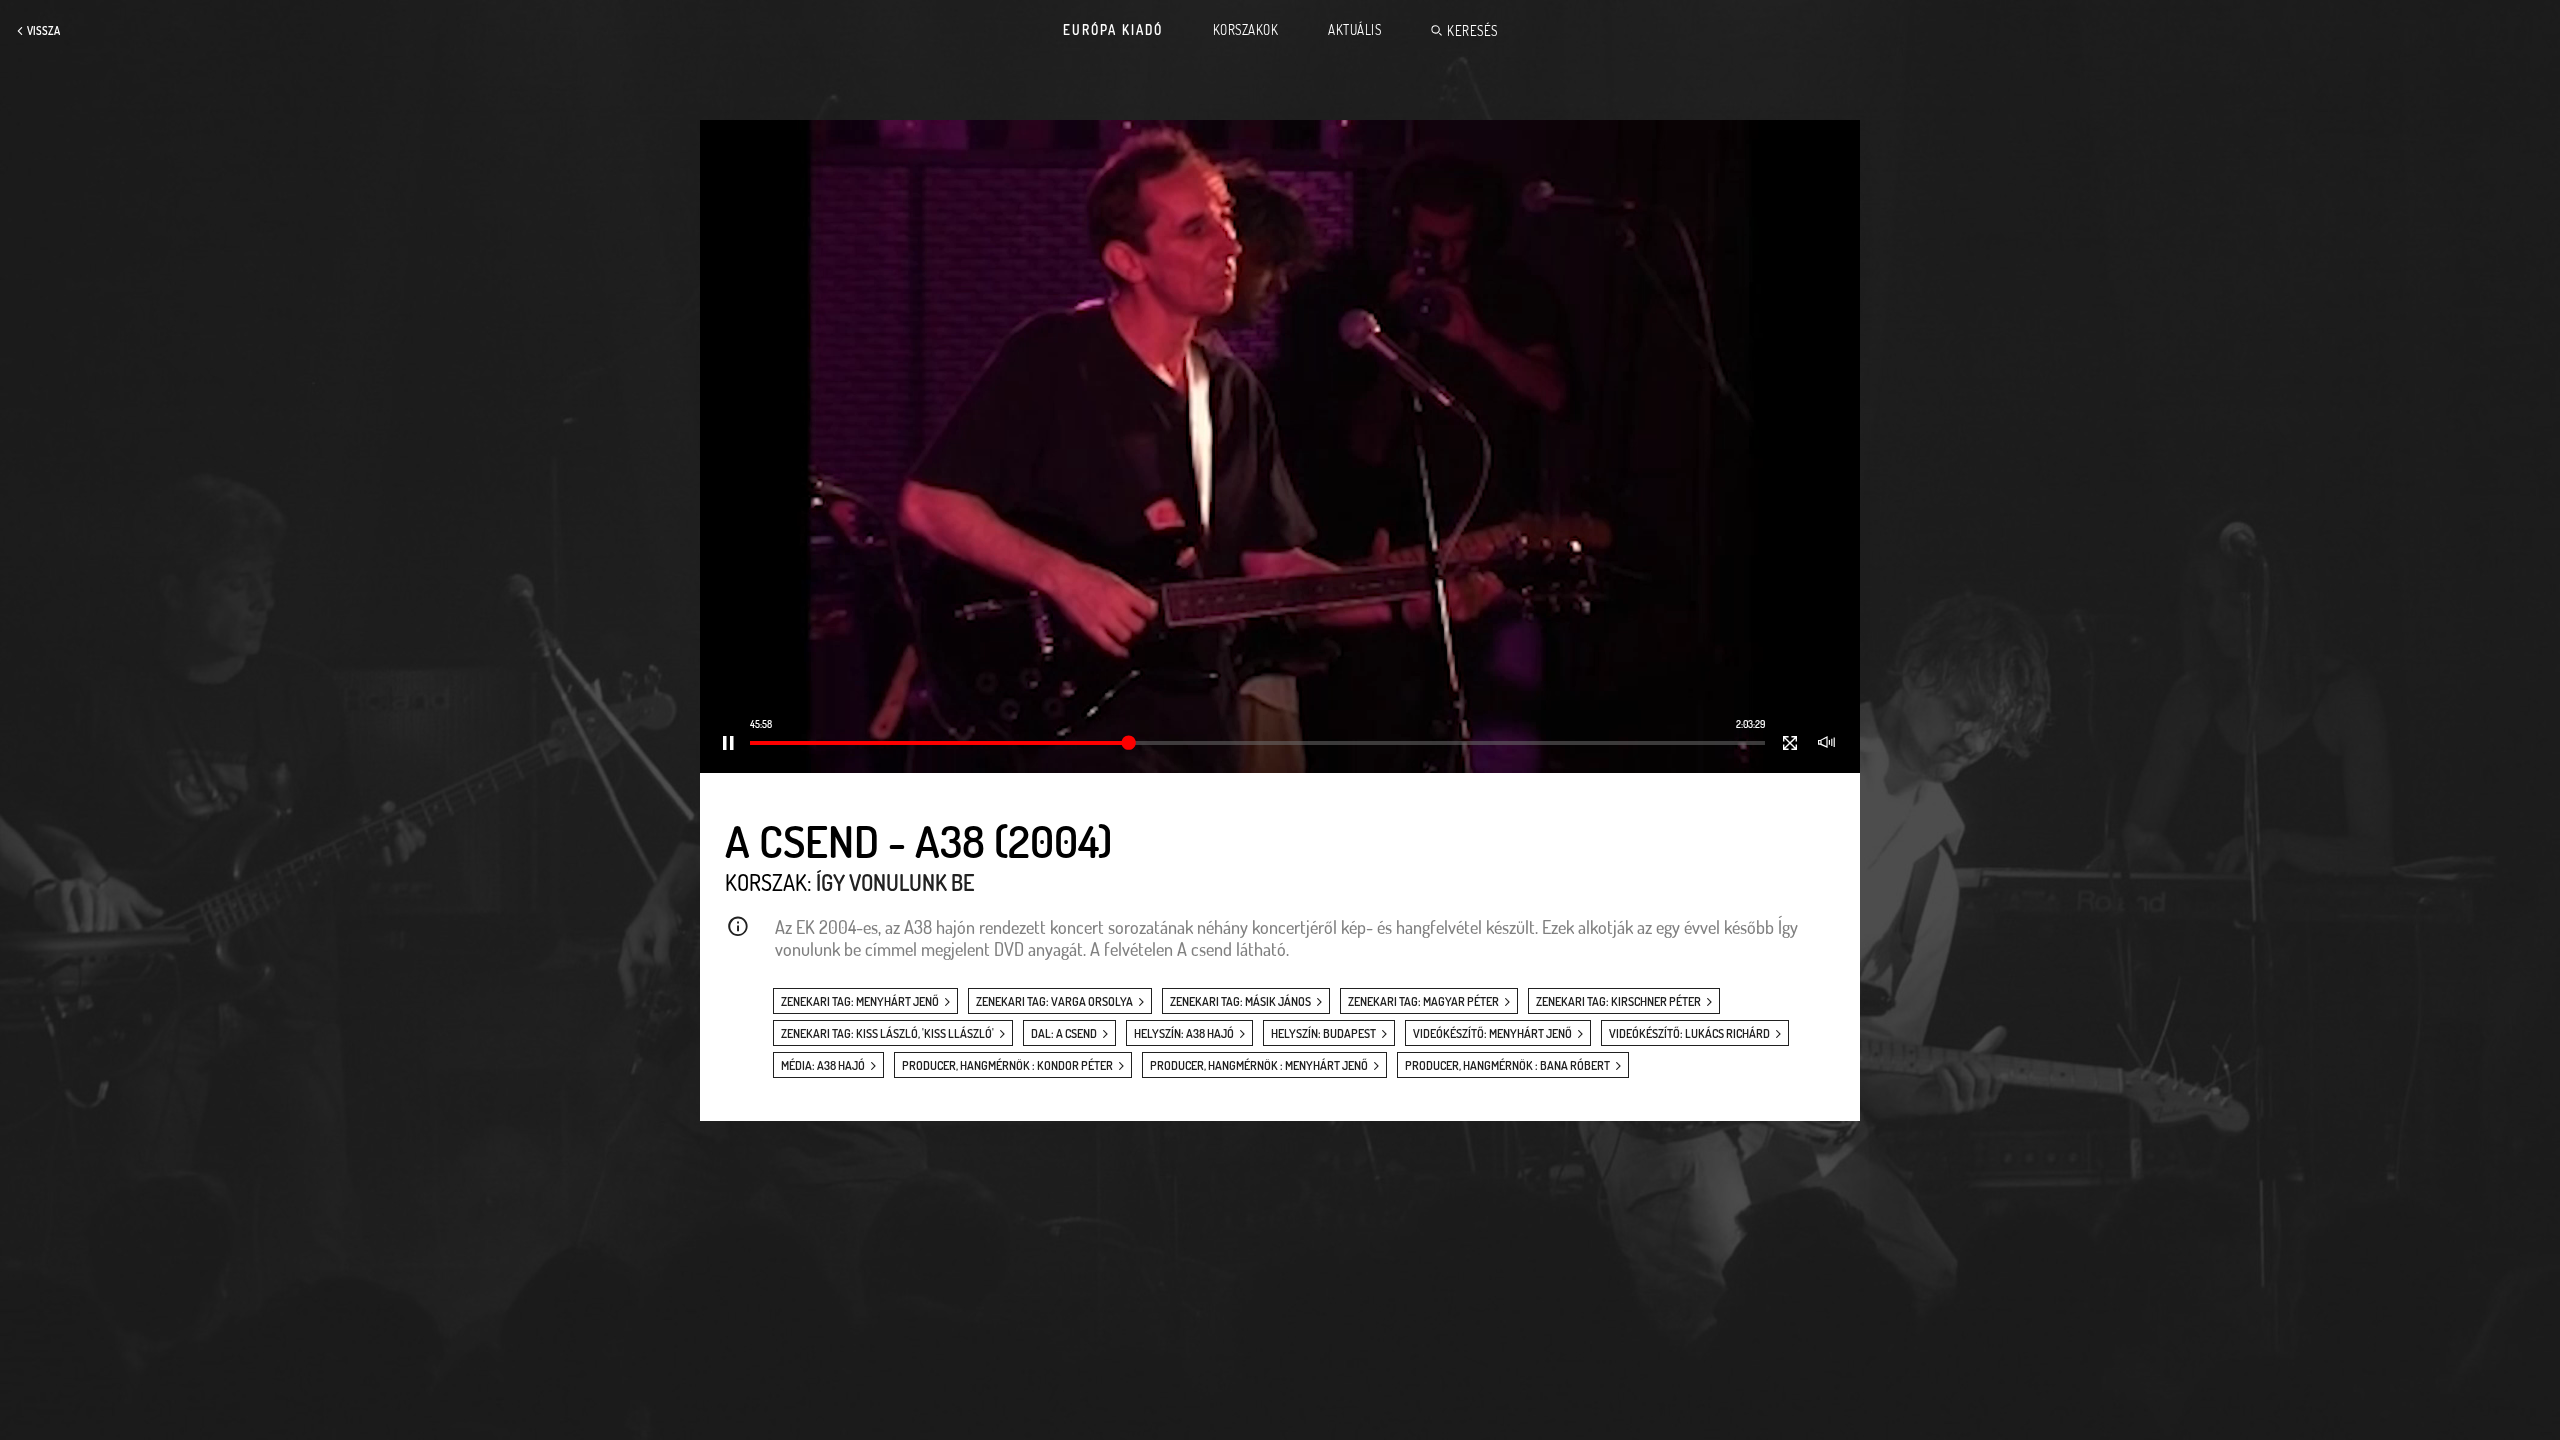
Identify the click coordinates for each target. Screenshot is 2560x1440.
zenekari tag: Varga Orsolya (1054, 1001)
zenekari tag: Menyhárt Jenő (860, 1001)
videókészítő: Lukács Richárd (1689, 1033)
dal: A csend (1064, 1033)
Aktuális (1354, 30)
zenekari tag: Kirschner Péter (1618, 1001)
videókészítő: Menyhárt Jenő (1492, 1033)
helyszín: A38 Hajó (1184, 1033)
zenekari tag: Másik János (1240, 1001)
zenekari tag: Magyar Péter (1423, 1001)
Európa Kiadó (1113, 30)
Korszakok (1246, 30)
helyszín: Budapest (1323, 1033)
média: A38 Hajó (823, 1065)
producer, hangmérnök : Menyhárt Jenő (1259, 1065)
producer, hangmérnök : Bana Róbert (1507, 1065)
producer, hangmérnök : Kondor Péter (1007, 1065)
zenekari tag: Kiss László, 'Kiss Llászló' (887, 1033)
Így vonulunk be (895, 882)
